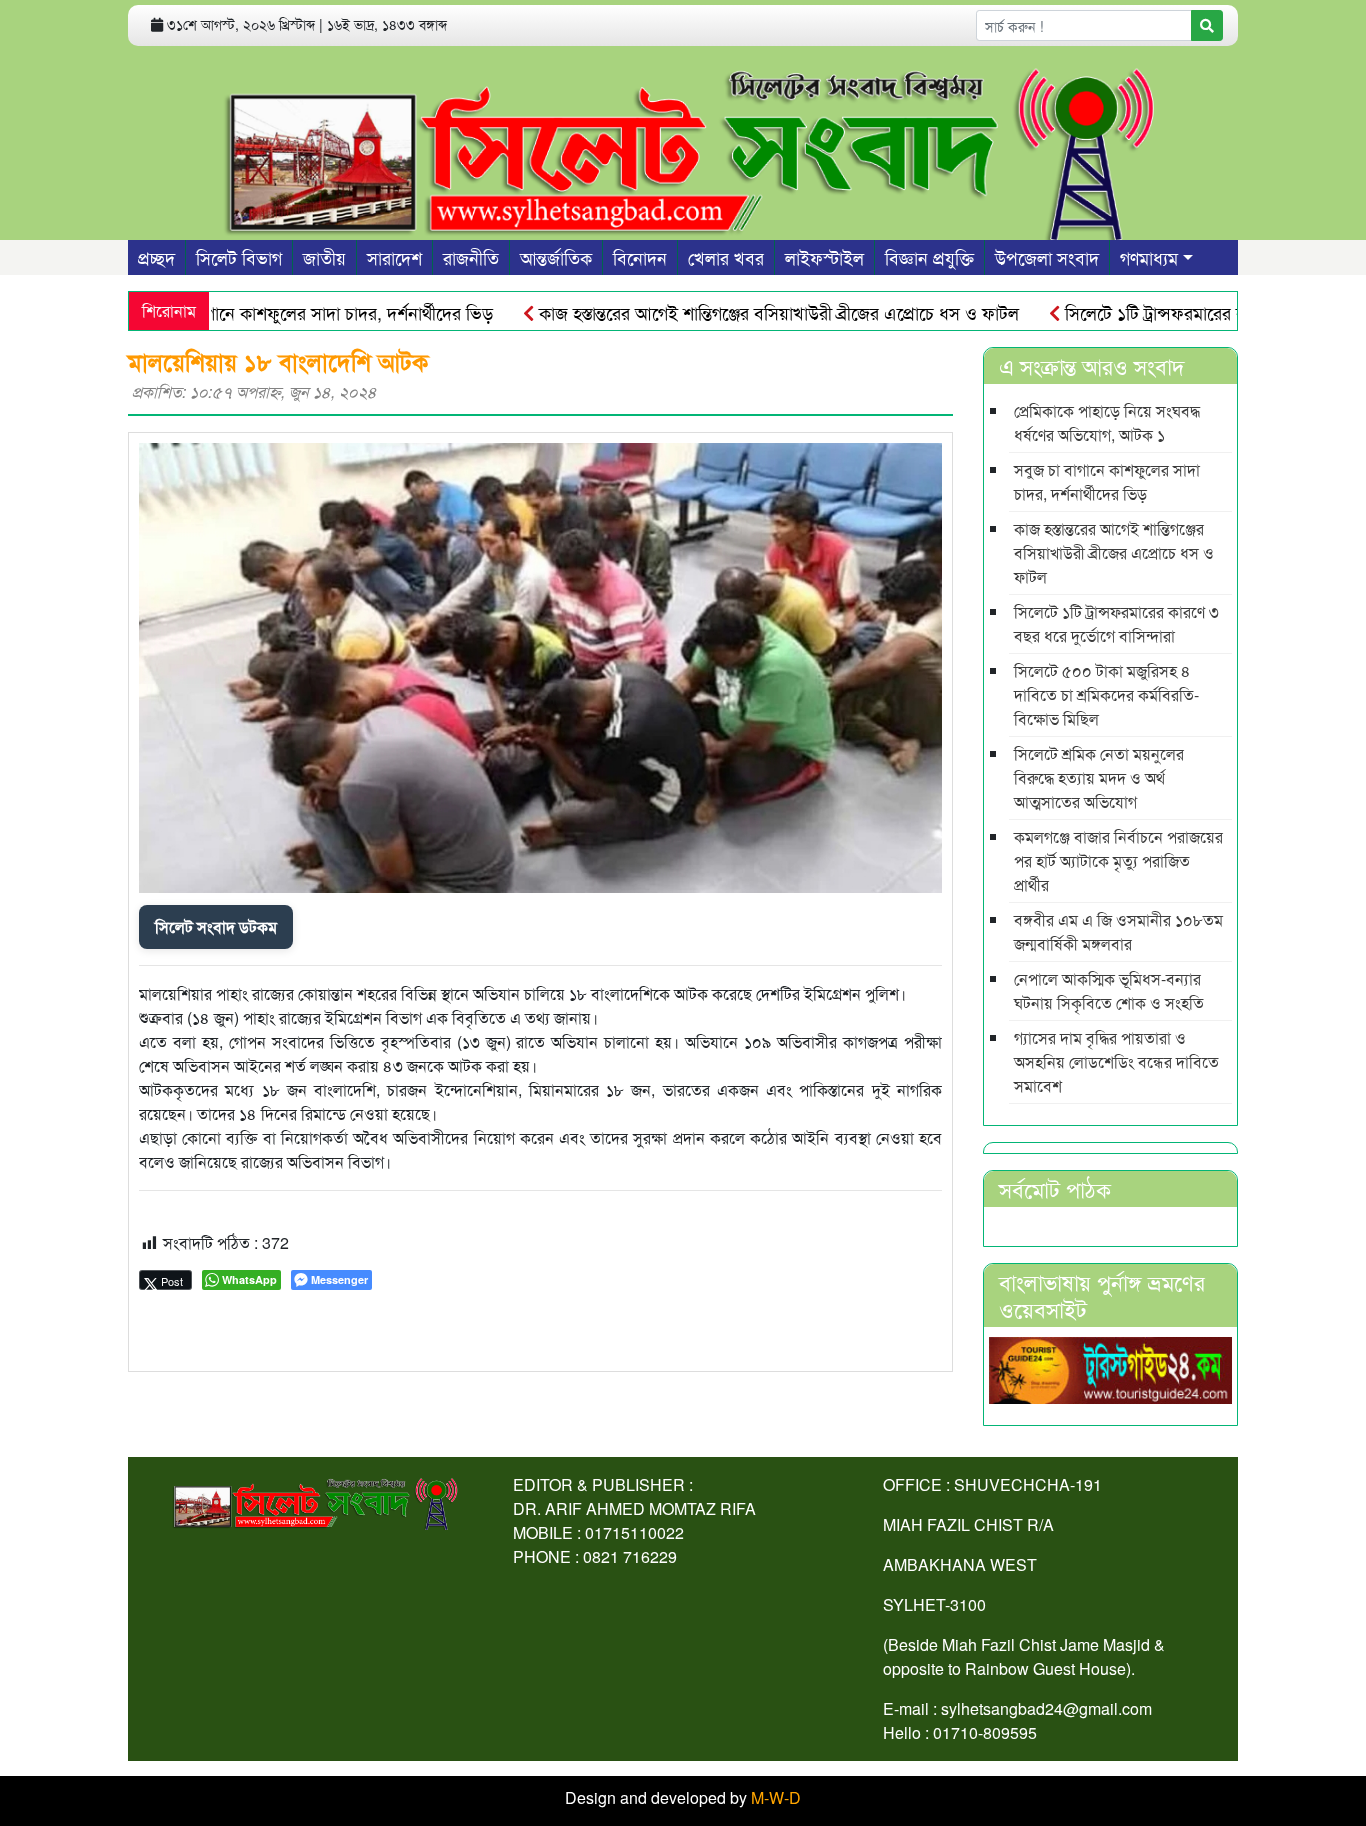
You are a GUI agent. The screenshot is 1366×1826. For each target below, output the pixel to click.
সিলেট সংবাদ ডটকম (216, 926)
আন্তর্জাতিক (556, 257)
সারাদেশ (394, 257)
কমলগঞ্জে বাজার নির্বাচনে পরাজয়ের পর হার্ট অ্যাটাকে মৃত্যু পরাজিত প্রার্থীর (1118, 860)
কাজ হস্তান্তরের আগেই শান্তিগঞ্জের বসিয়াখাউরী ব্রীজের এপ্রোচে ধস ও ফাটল (737, 312)
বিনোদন (640, 257)
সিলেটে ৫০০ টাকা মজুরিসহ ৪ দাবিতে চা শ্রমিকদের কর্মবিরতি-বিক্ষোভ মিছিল (1106, 694)
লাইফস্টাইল (824, 257)
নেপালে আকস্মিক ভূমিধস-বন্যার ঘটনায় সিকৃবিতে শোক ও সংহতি (1109, 990)
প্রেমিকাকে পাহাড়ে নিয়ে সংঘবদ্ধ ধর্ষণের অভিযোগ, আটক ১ (1107, 422)
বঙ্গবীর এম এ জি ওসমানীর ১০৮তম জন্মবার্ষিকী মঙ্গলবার (1118, 931)
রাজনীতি (471, 257)
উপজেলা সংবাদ (1047, 257)
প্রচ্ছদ (156, 257)
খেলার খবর (726, 257)
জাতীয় (324, 257)
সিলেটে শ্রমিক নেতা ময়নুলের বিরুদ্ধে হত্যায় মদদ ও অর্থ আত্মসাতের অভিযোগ (1099, 777)
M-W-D (776, 1797)
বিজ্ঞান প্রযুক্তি (929, 257)
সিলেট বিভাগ (239, 257)
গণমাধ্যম (1149, 257)
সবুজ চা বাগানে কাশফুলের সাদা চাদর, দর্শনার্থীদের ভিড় (272, 312)
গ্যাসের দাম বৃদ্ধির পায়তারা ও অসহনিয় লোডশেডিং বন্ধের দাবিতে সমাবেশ (1116, 1061)
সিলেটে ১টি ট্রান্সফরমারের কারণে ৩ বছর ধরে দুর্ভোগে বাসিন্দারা (1116, 623)
